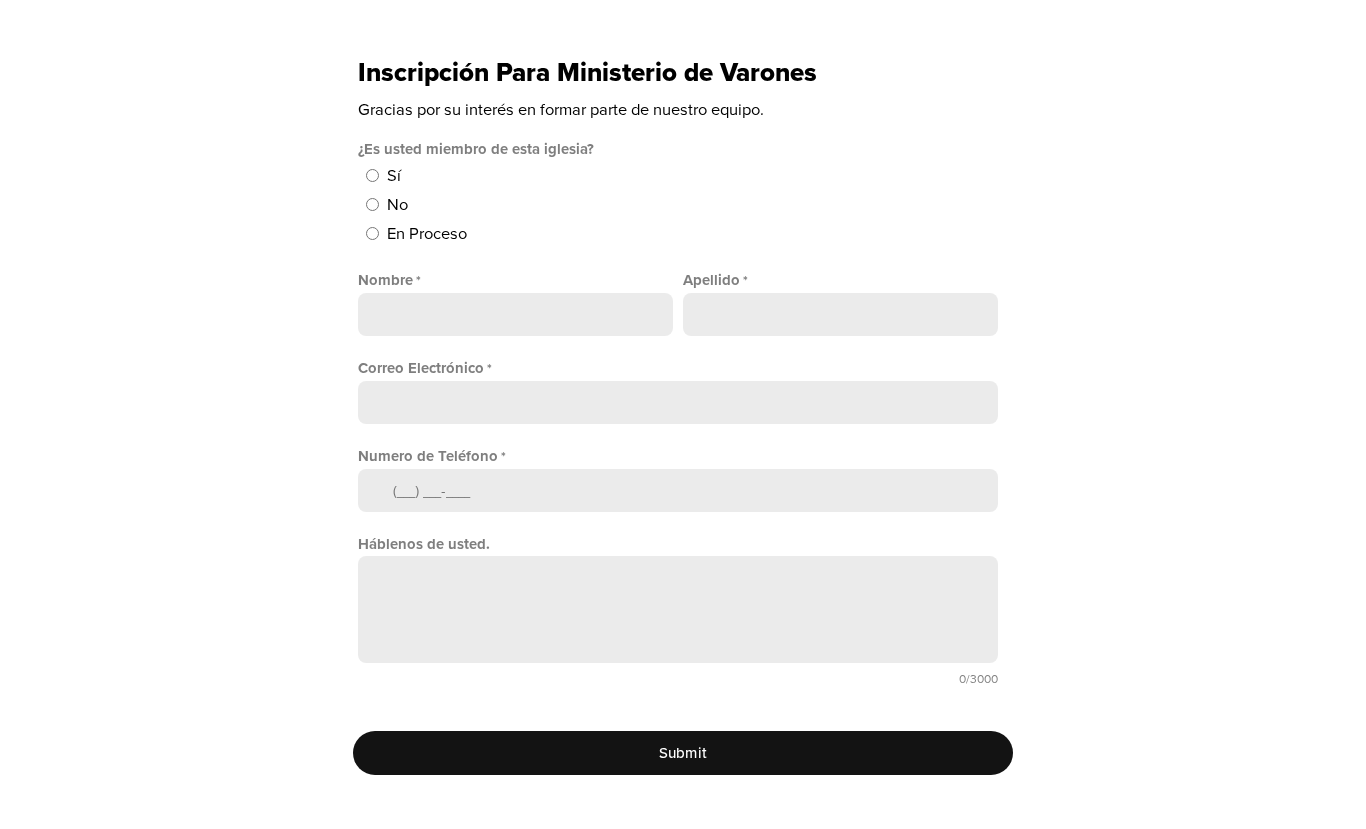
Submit (683, 753)
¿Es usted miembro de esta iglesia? (476, 149)
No (397, 205)
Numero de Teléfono (428, 456)
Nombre (385, 280)
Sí (394, 176)
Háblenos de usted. (424, 544)
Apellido (711, 280)
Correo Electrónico (421, 368)
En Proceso (427, 234)
